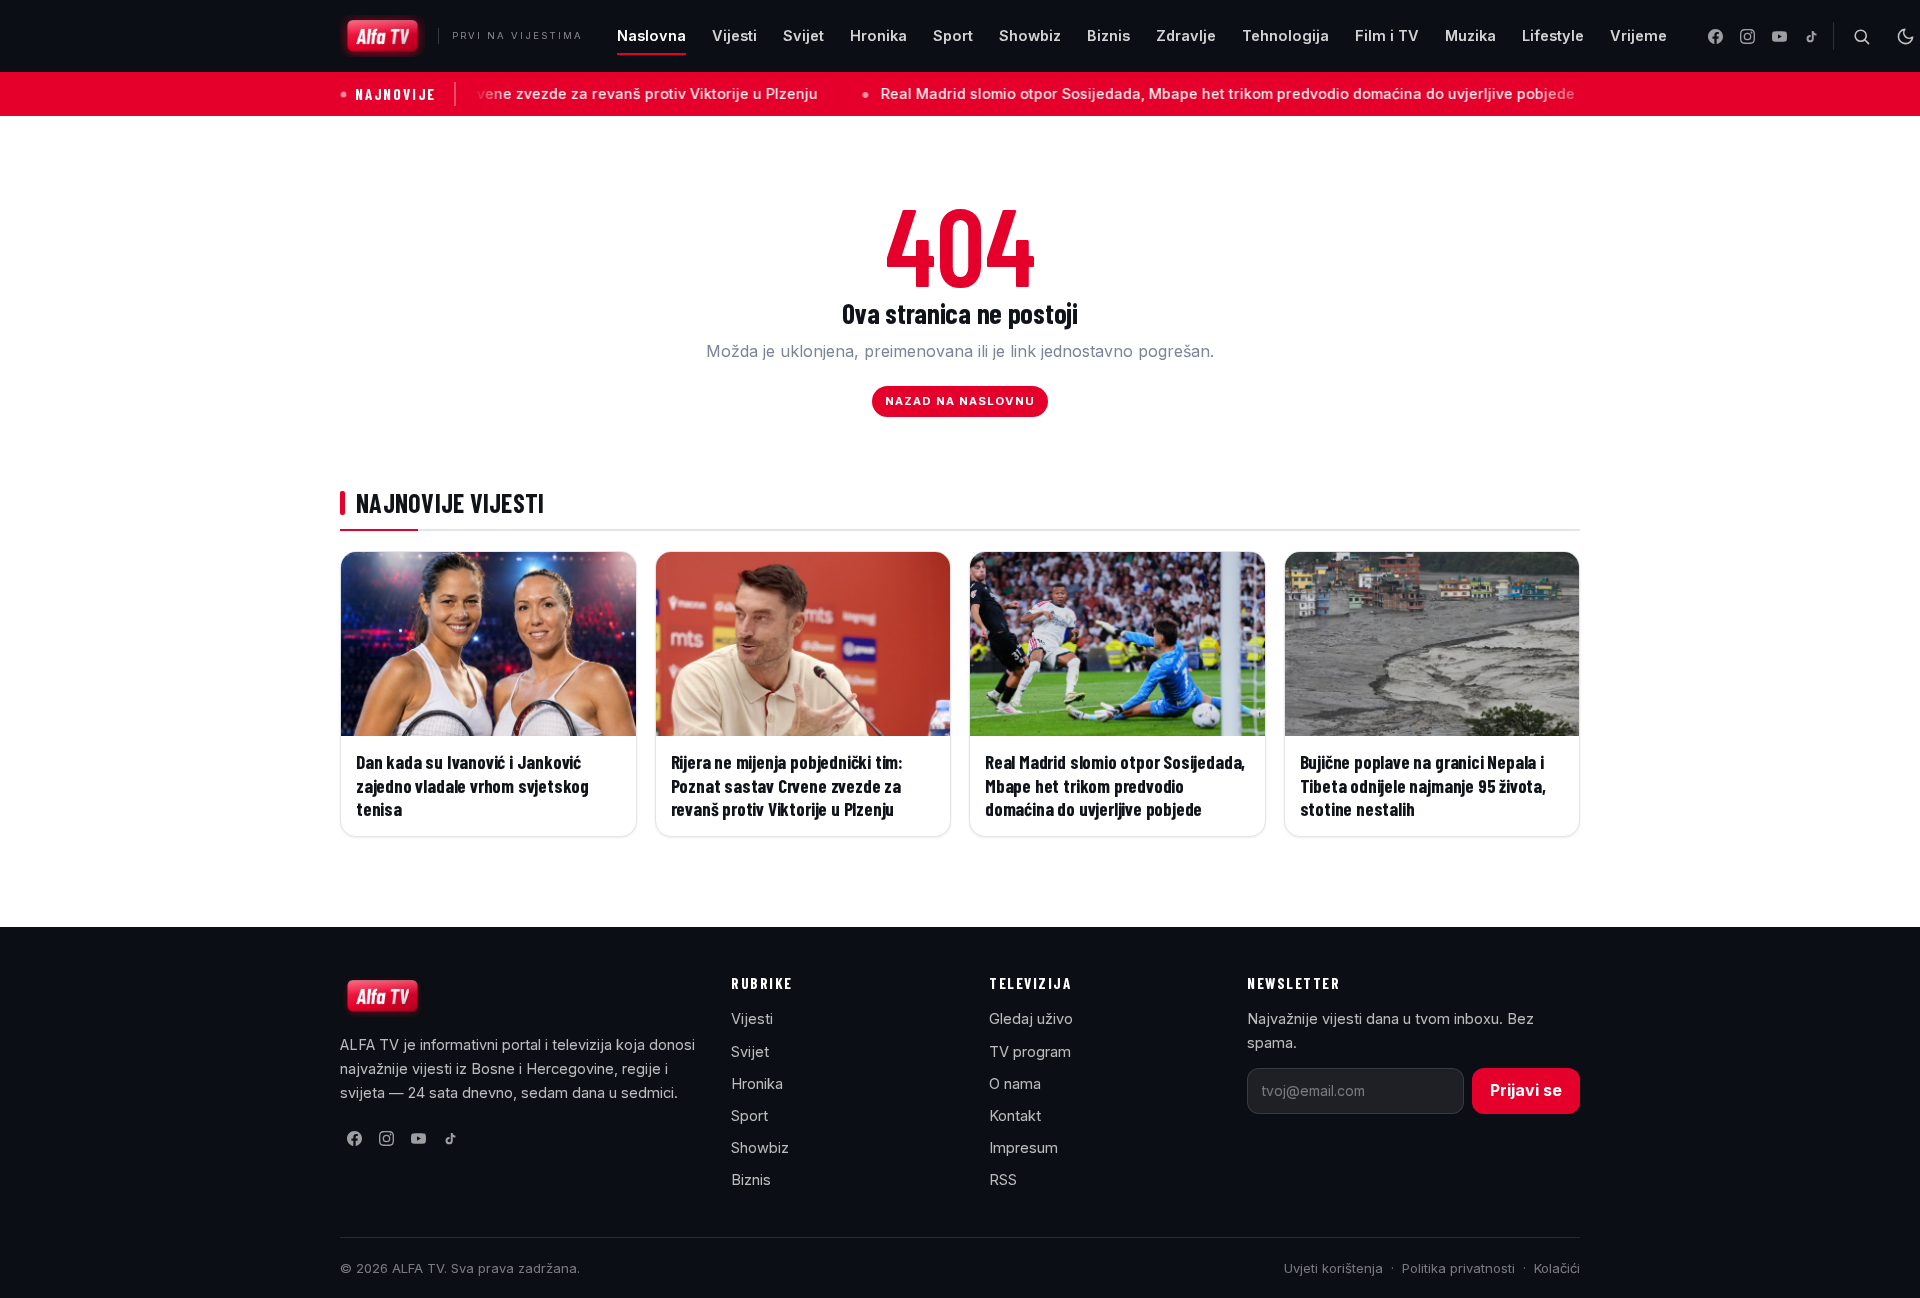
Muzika (1470, 35)
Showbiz (1030, 35)
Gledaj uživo (1031, 1018)
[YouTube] (1779, 36)
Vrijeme (1638, 35)
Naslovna (651, 35)
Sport (953, 35)
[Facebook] (1715, 36)
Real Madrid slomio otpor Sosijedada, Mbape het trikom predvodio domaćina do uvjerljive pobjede (1163, 93)
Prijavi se (1526, 1090)
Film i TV (1387, 35)
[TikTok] (1811, 36)
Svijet (803, 35)
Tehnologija (1285, 35)
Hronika (878, 35)
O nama (1015, 1083)
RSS (1003, 1179)
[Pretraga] (1861, 36)
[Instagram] (1747, 36)
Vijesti (734, 35)
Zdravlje (1186, 35)
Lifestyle (1553, 35)
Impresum (1023, 1147)
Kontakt (1015, 1115)
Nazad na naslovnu (960, 401)
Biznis (1108, 35)
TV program (1030, 1051)
